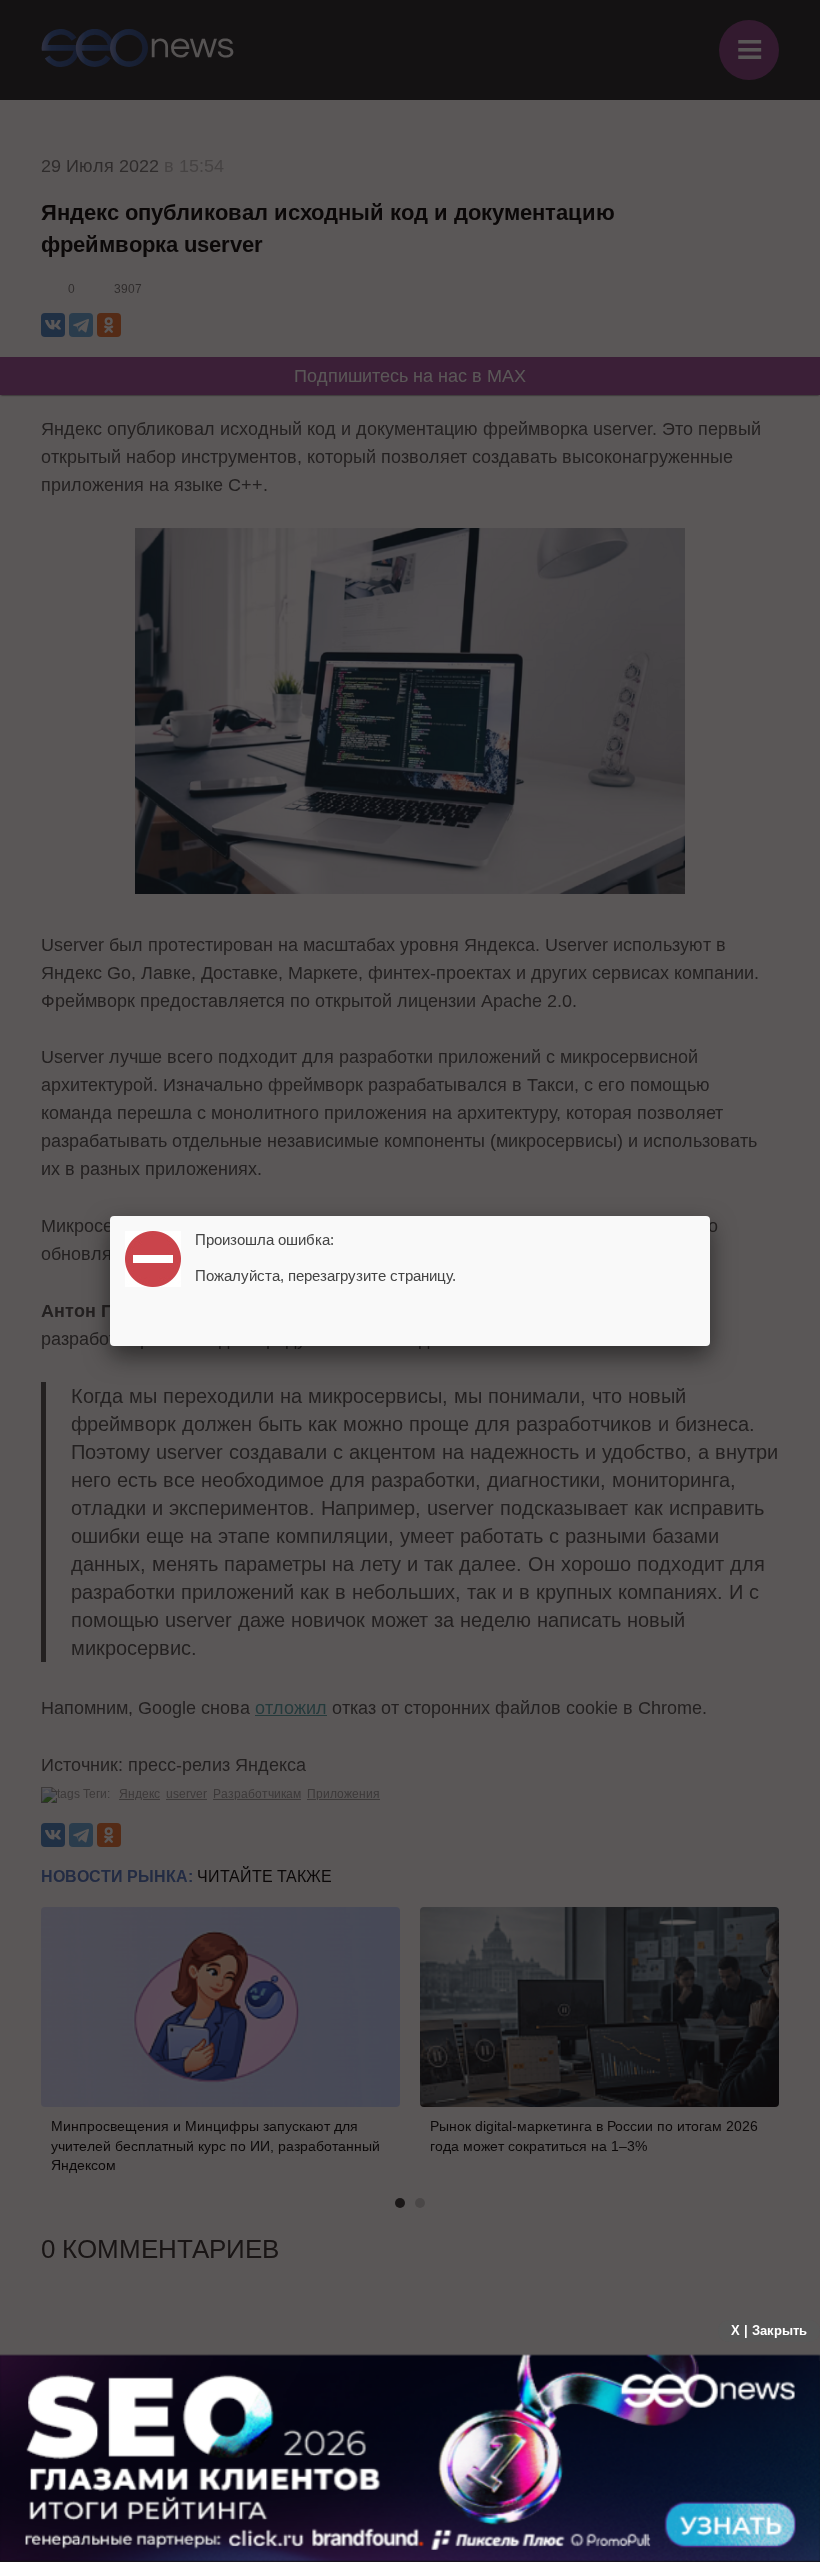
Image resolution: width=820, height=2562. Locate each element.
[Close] (710, 1216)
